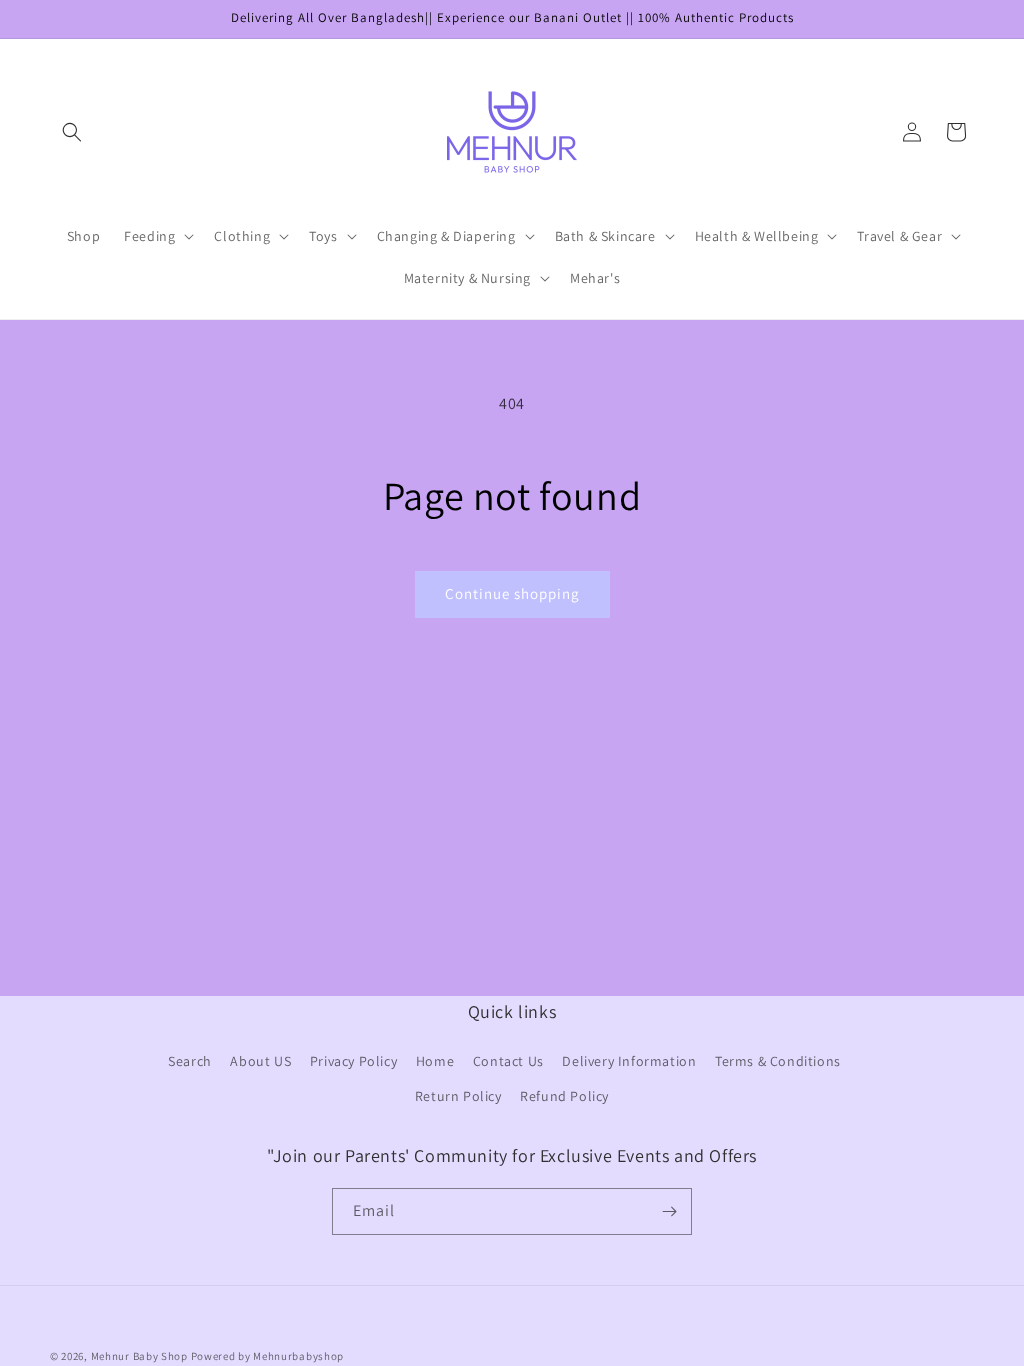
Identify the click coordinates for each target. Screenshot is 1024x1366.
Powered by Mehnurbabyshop (268, 1356)
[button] (72, 132)
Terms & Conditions (778, 1061)
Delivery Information (629, 1061)
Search (190, 1061)
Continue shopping (512, 593)
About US (260, 1061)
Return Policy (458, 1096)
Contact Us (508, 1061)
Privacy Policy (353, 1061)
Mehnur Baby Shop (139, 1356)
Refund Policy (564, 1096)
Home (435, 1061)
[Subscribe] (669, 1211)
